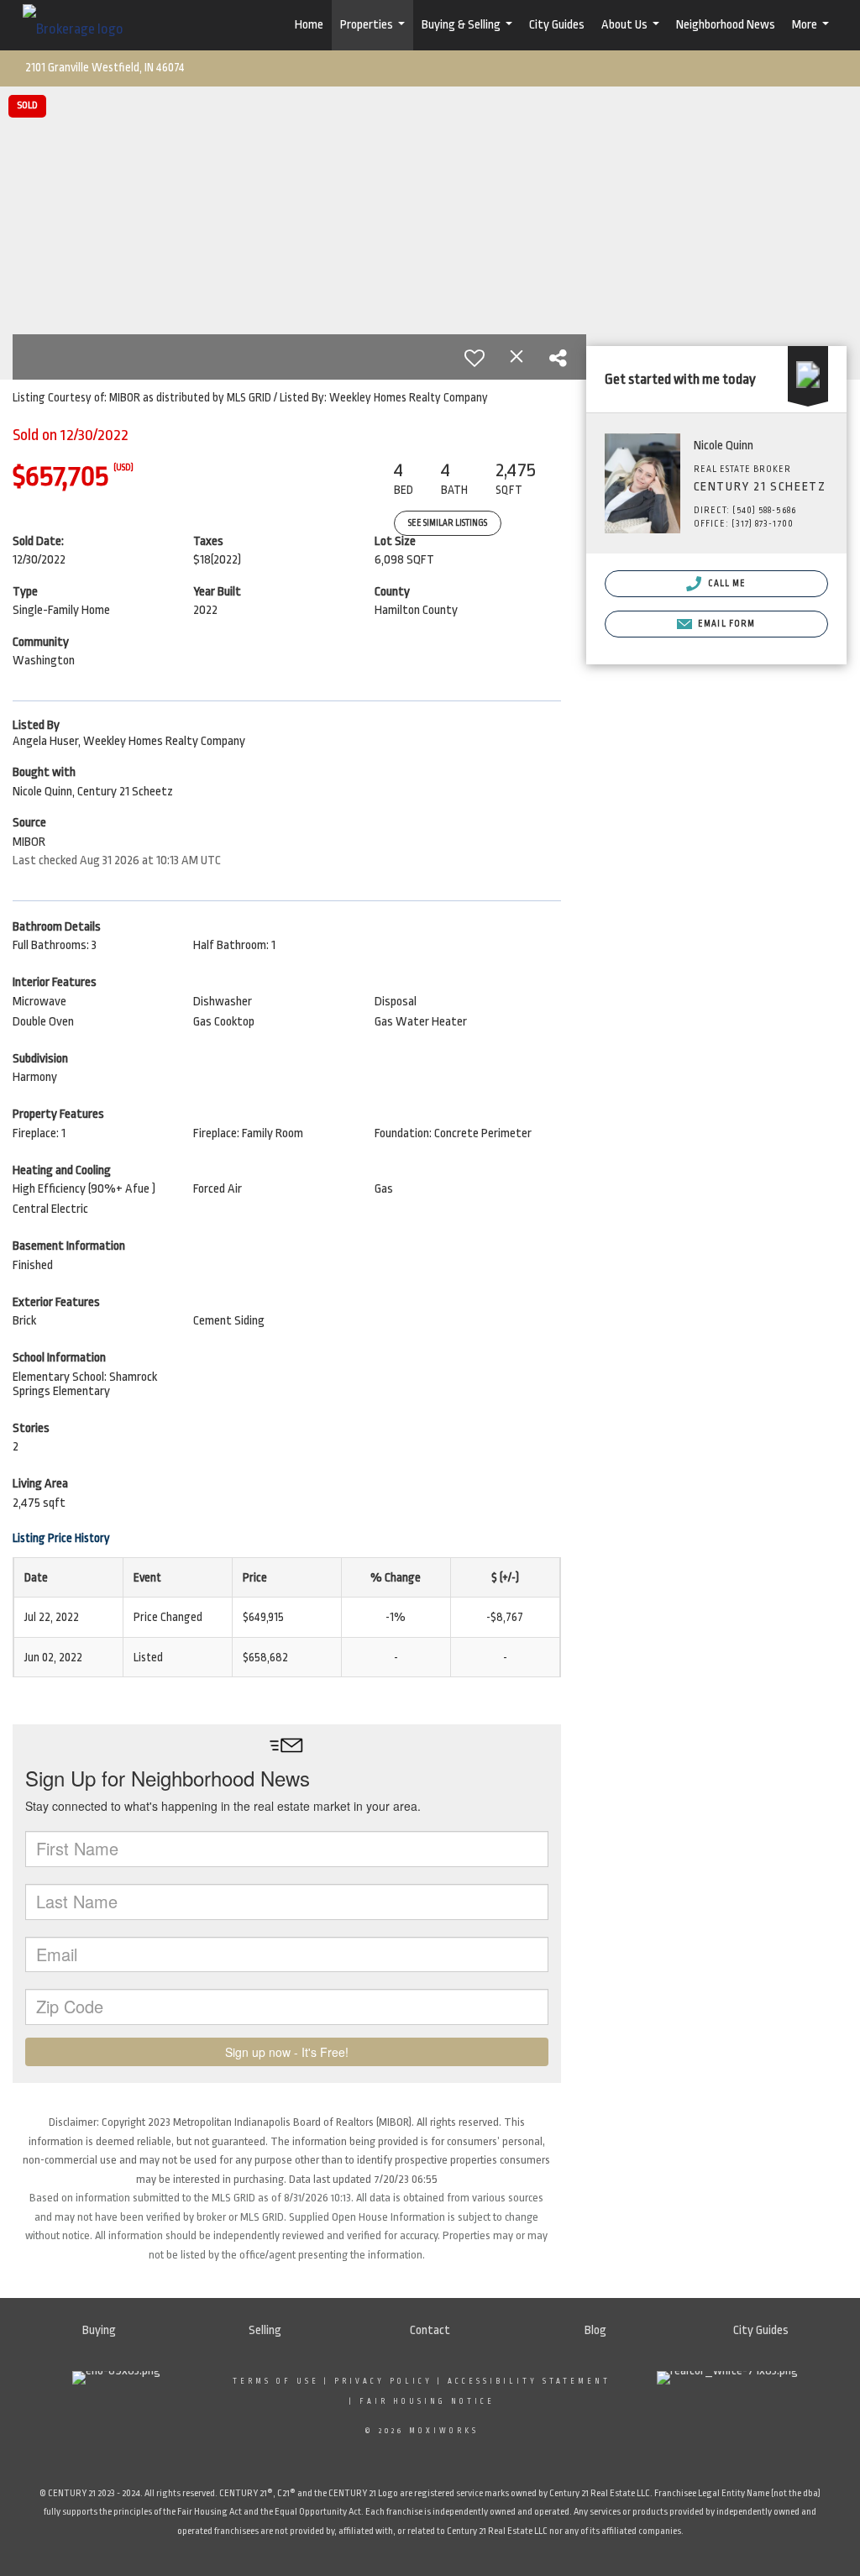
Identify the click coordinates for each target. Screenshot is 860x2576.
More (813, 34)
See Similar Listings (448, 523)
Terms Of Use (276, 2381)
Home (309, 25)
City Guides (557, 25)
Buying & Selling (469, 34)
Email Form (725, 624)
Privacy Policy (383, 2381)
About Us (632, 34)
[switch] (475, 358)
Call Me (726, 584)
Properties (375, 34)
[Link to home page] (81, 25)
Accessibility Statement (529, 2381)
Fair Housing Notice (427, 2401)
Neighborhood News (726, 25)
